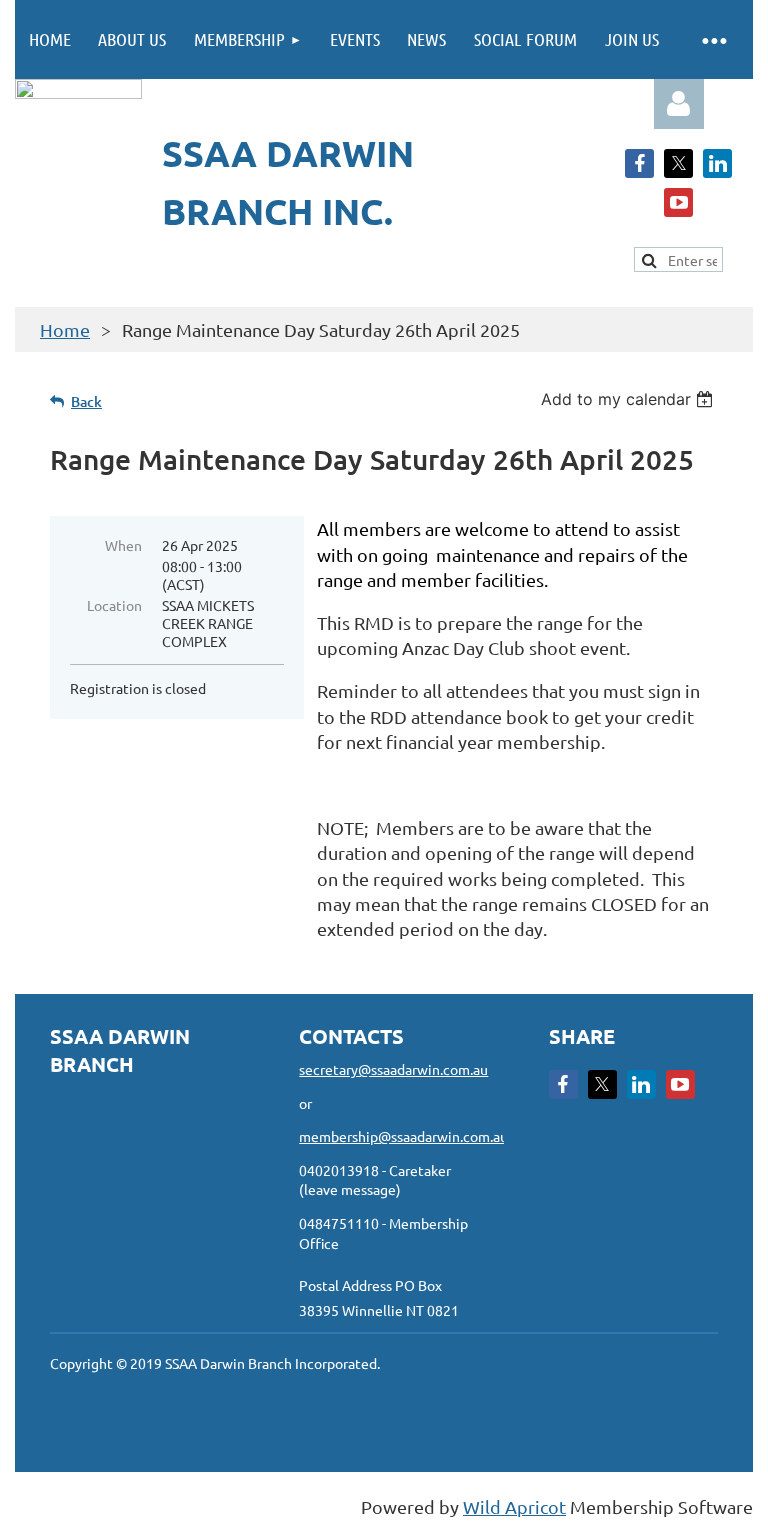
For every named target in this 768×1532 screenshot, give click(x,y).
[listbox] (629, 399)
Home (65, 329)
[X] (678, 163)
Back (86, 401)
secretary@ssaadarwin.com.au (393, 1069)
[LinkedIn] (717, 163)
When (123, 545)
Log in (679, 104)
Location (114, 605)
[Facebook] (639, 163)
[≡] (713, 39)
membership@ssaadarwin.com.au (403, 1136)
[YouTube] (678, 202)
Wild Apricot (514, 1506)
